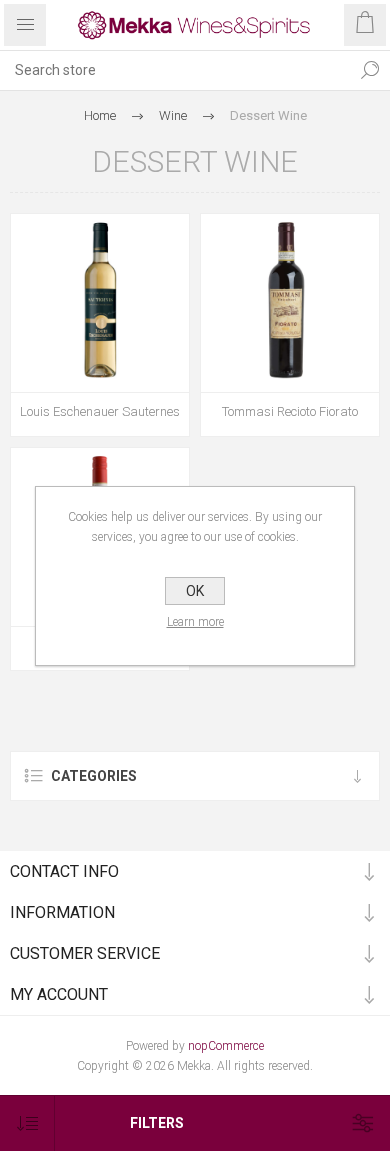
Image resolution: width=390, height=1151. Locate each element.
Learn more (195, 622)
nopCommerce (226, 1046)
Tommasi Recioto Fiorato (290, 411)
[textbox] (175, 70)
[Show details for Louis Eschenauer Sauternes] (100, 303)
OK (195, 591)
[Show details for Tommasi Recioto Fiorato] (290, 303)
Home (100, 115)
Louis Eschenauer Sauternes (100, 411)
